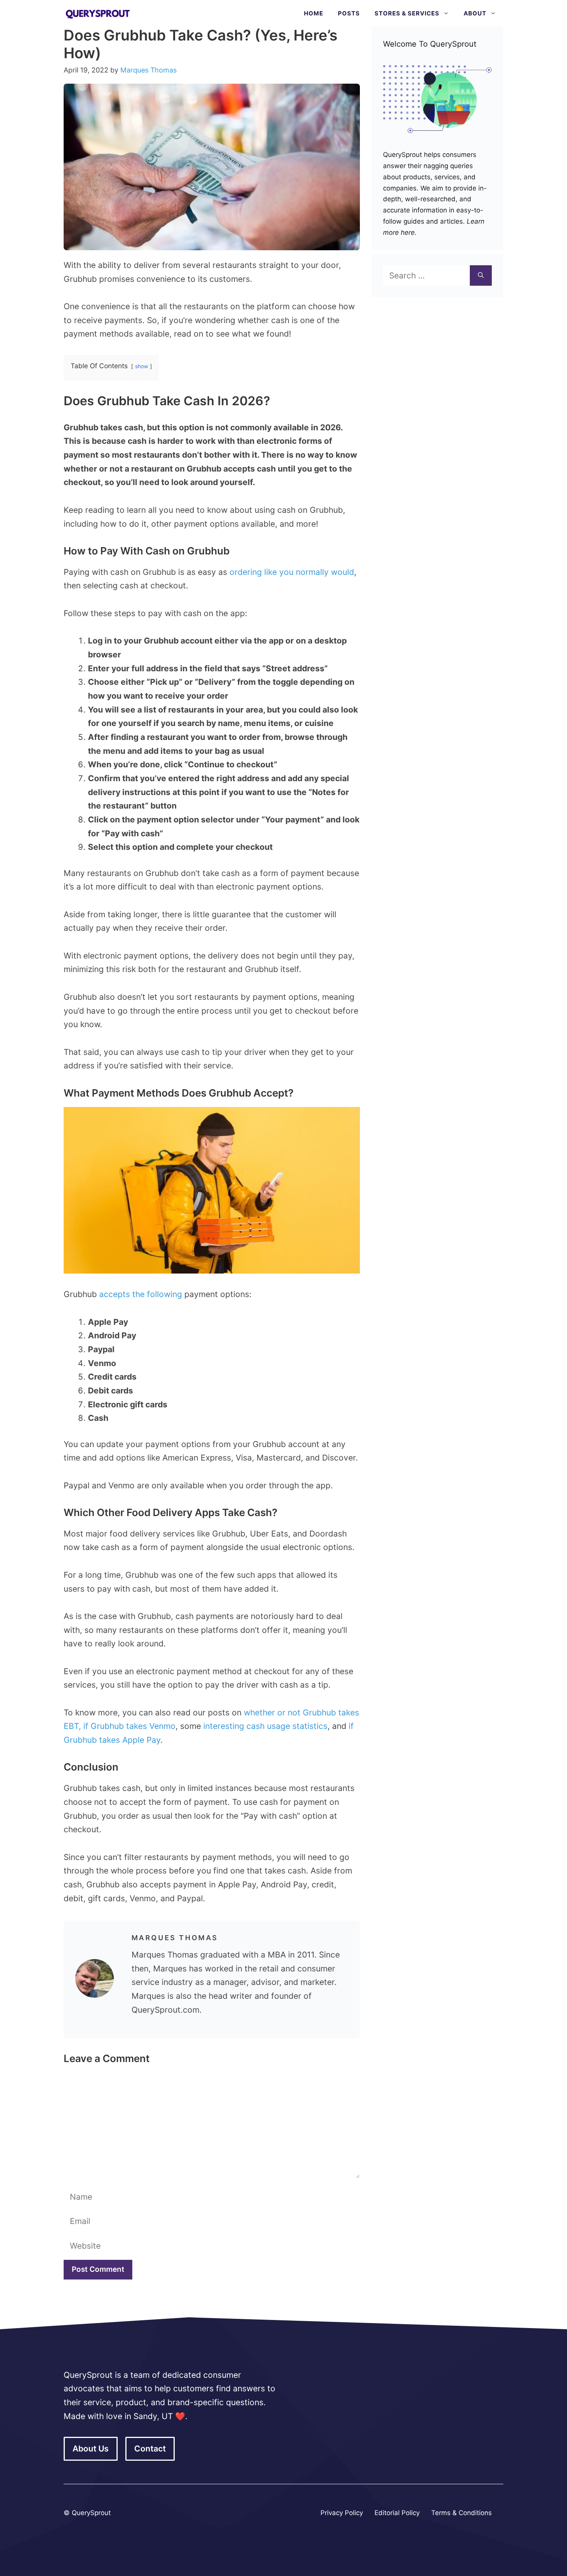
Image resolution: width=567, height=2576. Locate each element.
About (475, 13)
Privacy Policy (342, 2513)
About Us (91, 2449)
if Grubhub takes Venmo (129, 1726)
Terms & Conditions (462, 2513)
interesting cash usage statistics (265, 1726)
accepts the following (141, 1294)
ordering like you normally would (292, 572)
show (142, 366)
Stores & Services (407, 13)
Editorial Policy (397, 2513)
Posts (349, 13)
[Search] (481, 276)
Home (314, 13)
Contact (150, 2449)
